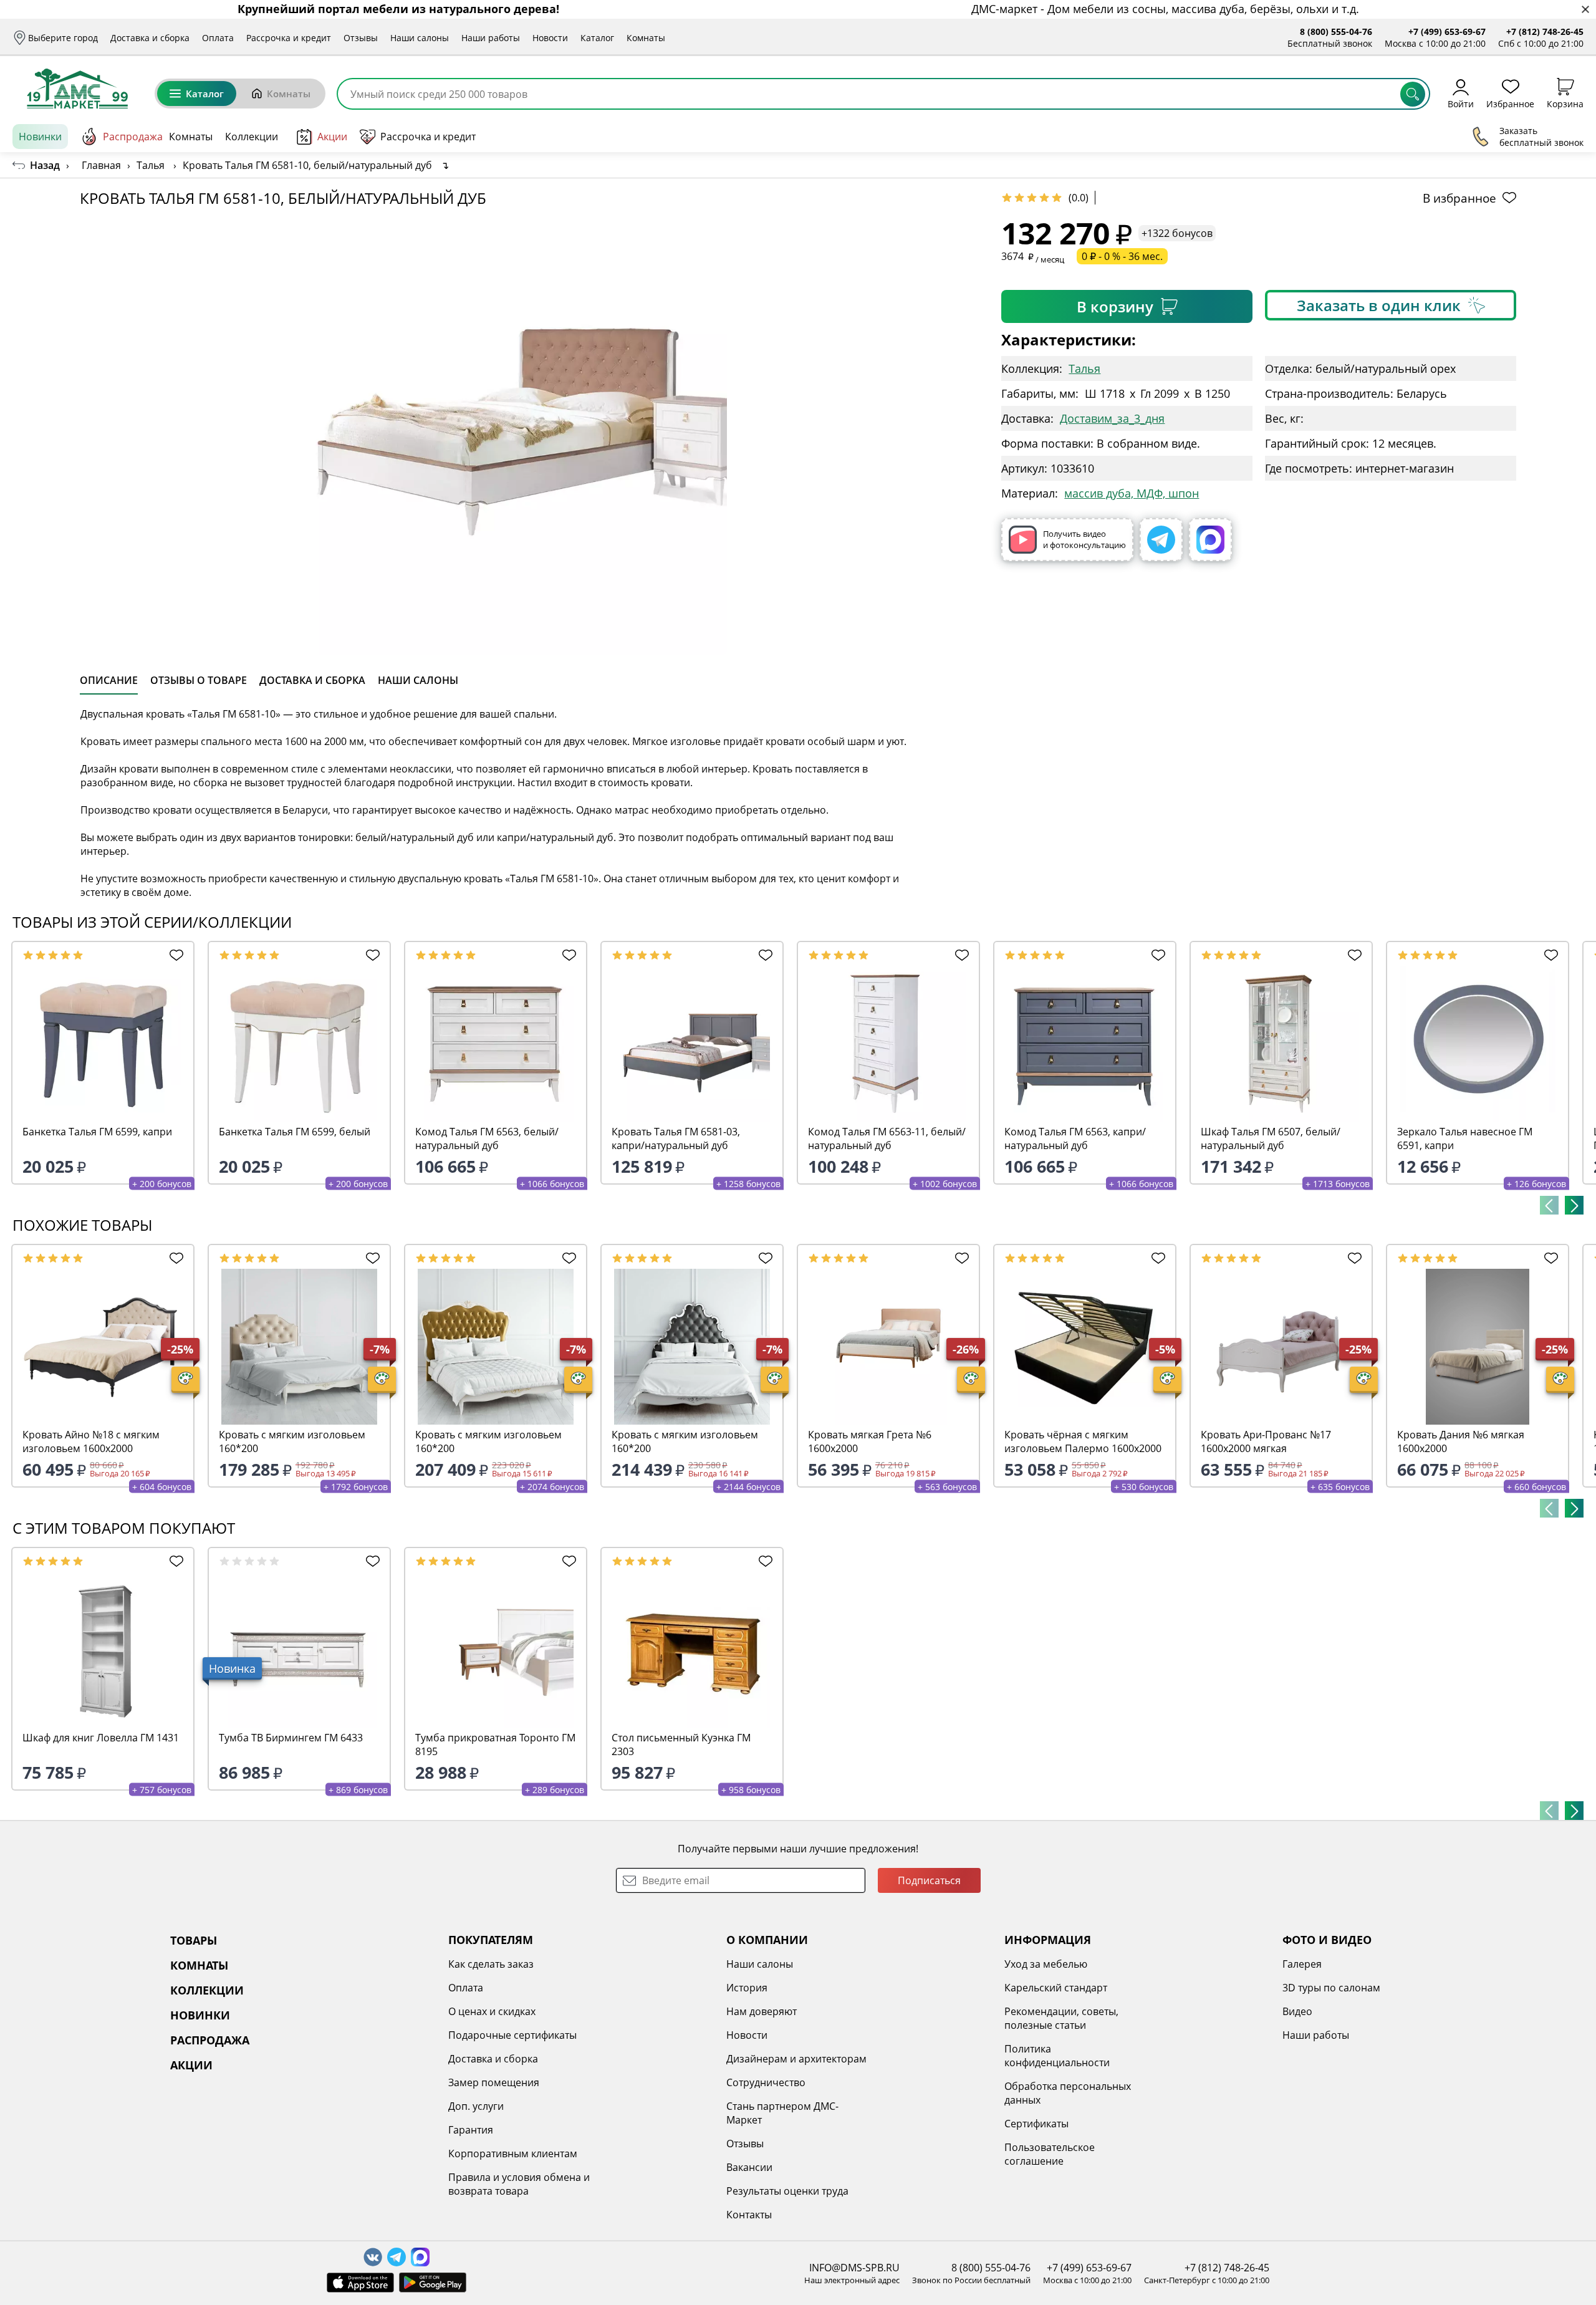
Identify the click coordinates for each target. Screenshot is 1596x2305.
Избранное (1510, 103)
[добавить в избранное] (173, 955)
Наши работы (491, 38)
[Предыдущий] (1549, 1205)
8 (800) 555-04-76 (1336, 31)
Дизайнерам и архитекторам (796, 2059)
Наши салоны (420, 38)
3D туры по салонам (1331, 1988)
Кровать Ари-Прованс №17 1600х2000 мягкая (1266, 1441)
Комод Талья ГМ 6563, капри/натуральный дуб (1075, 1138)
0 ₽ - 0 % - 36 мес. (1122, 256)
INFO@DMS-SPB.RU (854, 2268)
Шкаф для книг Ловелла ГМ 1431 (101, 1738)
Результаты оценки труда (787, 2191)
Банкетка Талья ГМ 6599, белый (295, 1132)
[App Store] (360, 2283)
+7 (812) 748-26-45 (1545, 31)
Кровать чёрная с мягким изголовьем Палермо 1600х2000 (1083, 1441)
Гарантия (471, 2130)
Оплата (218, 38)
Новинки (40, 137)
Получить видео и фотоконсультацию (1084, 539)
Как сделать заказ (491, 1964)
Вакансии (749, 2167)
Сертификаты (1036, 2124)
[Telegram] (1161, 540)
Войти (1461, 103)
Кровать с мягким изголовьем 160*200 (292, 1441)
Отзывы (361, 38)
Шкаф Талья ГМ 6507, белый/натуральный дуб (1271, 1138)
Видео (1297, 2011)
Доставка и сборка (150, 38)
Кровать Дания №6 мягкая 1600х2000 (1461, 1441)
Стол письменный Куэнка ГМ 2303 (681, 1744)
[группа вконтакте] (373, 2257)
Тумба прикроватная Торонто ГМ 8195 (495, 1744)
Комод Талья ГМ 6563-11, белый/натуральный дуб (887, 1138)
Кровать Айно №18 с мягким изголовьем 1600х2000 (91, 1441)
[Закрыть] (1585, 10)
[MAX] (1210, 540)
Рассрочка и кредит (289, 38)
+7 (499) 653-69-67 (1447, 31)
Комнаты (646, 38)
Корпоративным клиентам (513, 2153)
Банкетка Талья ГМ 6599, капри (97, 1132)
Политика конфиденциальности (1057, 2056)
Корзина (1565, 103)
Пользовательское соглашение (1050, 2154)
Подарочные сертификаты (512, 2035)
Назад (45, 165)
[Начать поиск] (1413, 94)
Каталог (597, 38)
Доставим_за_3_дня (1112, 418)
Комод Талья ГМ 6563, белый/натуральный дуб (487, 1138)
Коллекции (252, 137)
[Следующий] (1574, 1205)
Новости (550, 38)
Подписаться (929, 1880)
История (747, 1988)
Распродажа (133, 137)
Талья (1084, 368)
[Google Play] (433, 2283)
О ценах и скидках (492, 2011)
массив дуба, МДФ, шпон (1132, 493)
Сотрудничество (766, 2082)
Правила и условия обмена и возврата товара (519, 2184)
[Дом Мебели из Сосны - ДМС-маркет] (77, 89)
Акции (332, 137)
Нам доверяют (762, 2011)
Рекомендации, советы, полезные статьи (1061, 2018)
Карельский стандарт (1056, 1988)
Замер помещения (494, 2082)
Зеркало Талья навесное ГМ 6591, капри (1465, 1138)
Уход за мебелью (1046, 1964)
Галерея (1302, 1964)
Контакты (749, 2215)
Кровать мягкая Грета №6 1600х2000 (870, 1441)
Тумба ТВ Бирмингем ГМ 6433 (291, 1738)
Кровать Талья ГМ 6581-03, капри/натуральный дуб (676, 1138)
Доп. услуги (476, 2106)
